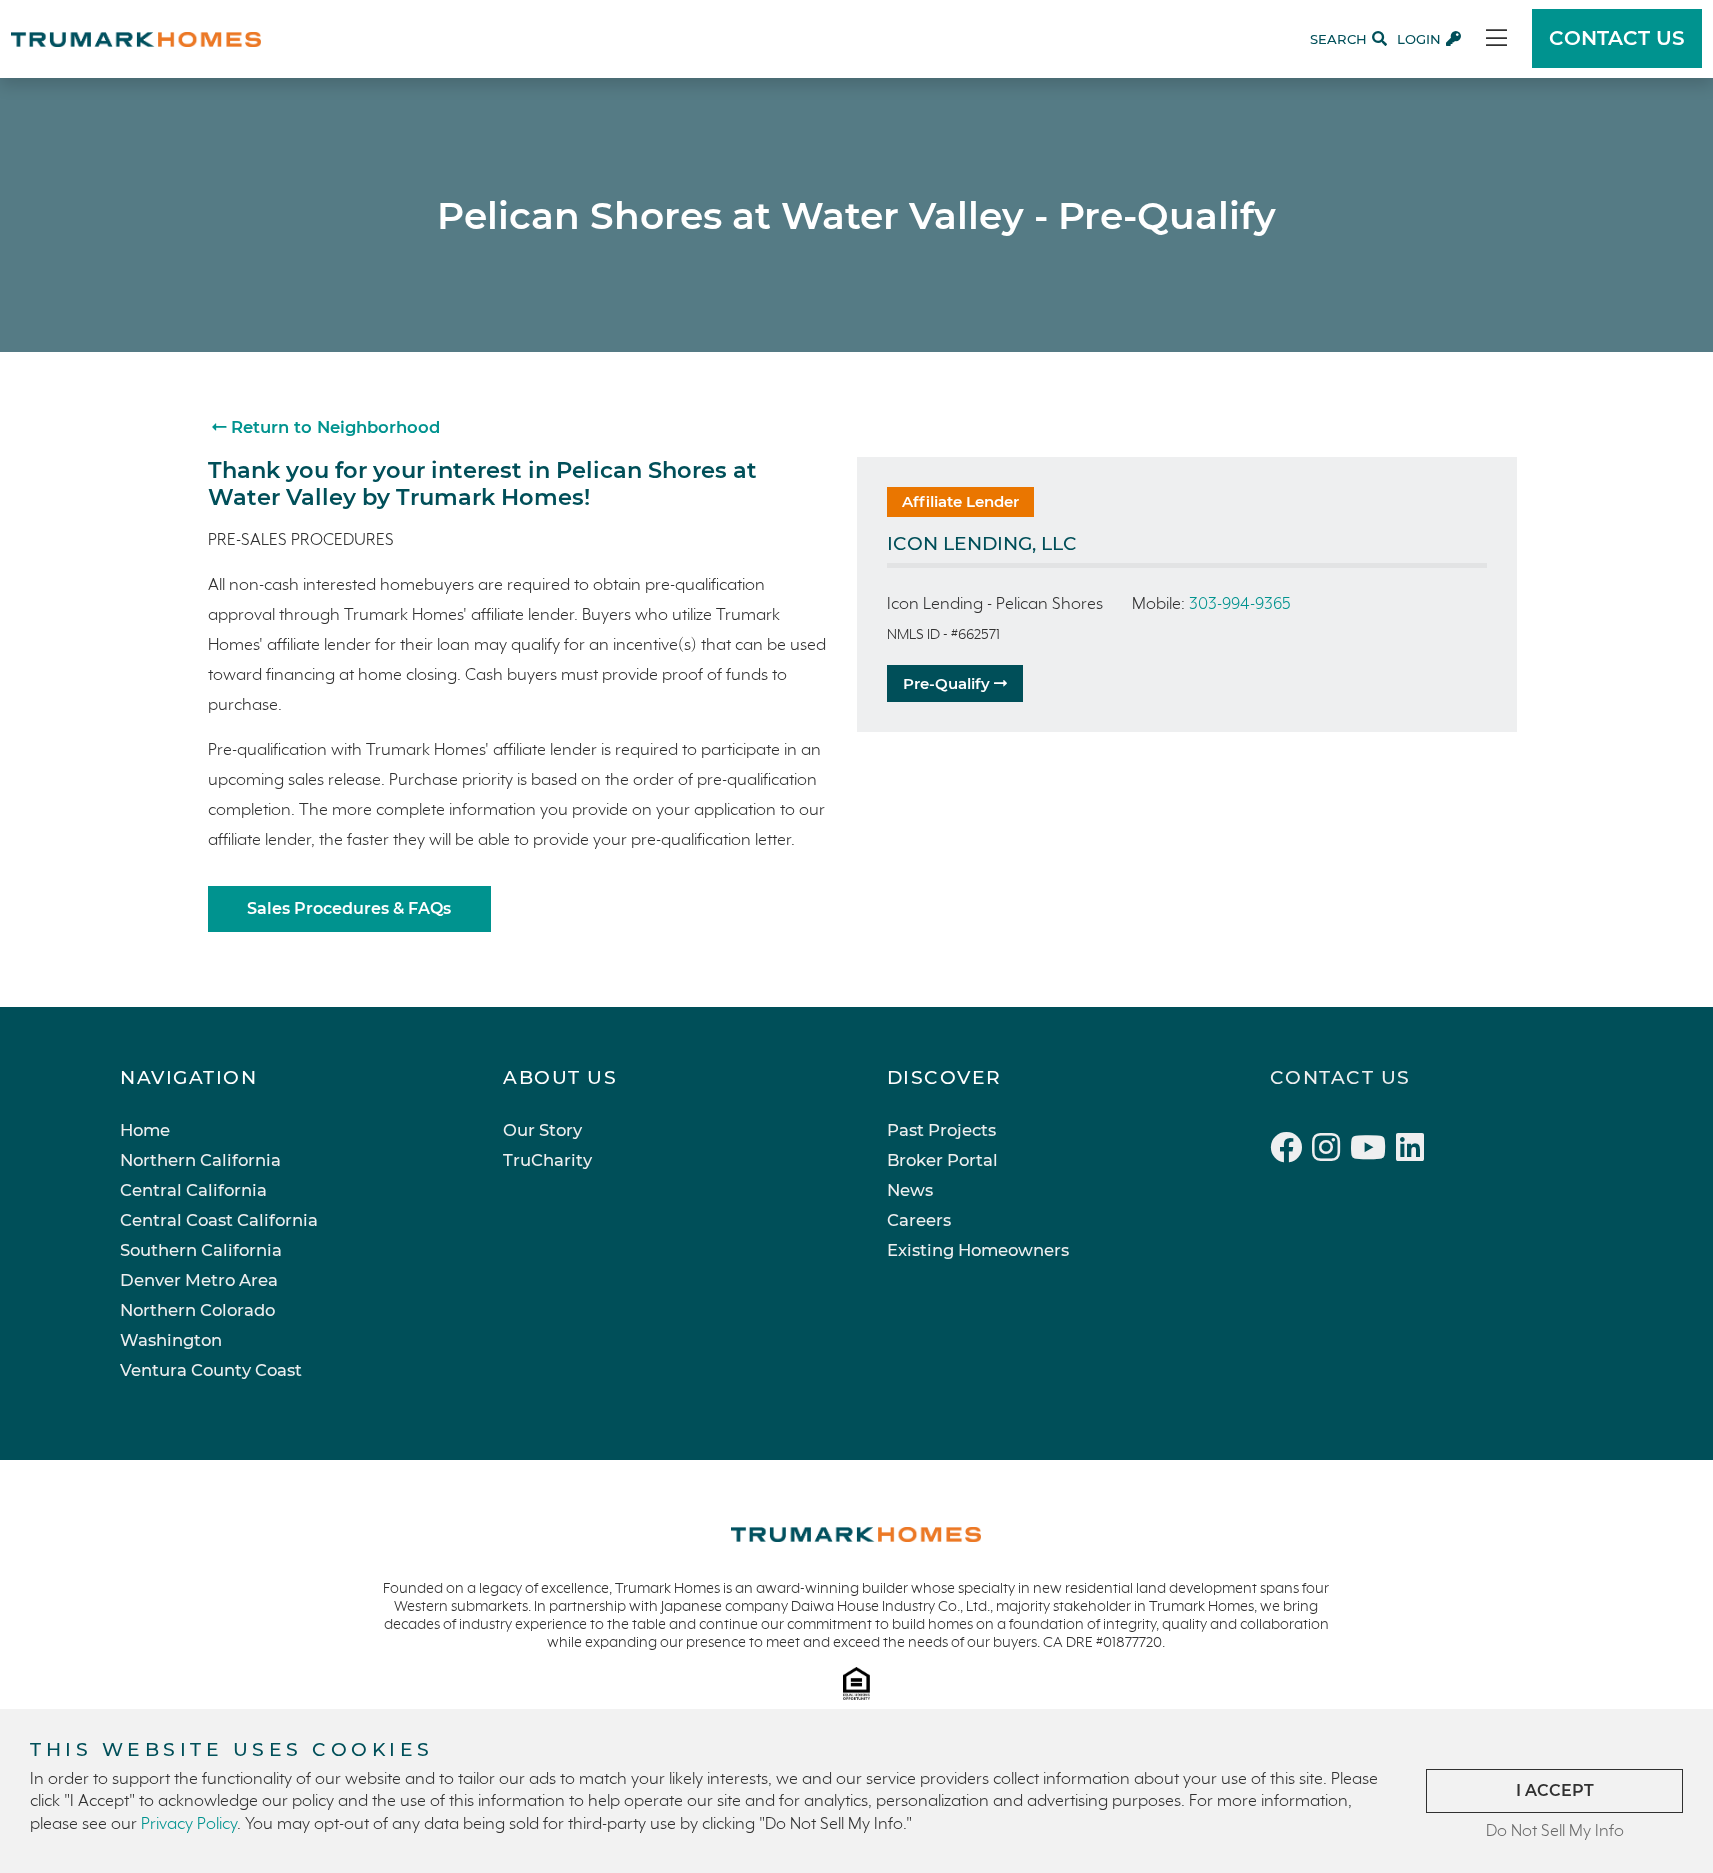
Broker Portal (942, 1160)
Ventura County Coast (211, 1370)
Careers (919, 1220)
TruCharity (547, 1160)
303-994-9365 (1240, 604)
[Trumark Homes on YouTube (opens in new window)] (1373, 1150)
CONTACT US (1617, 38)
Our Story (542, 1130)
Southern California (201, 1250)
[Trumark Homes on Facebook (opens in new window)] (1291, 1150)
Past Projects (941, 1130)
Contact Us (1340, 1077)
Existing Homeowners (978, 1250)
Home (145, 1130)
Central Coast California (219, 1220)
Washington (171, 1340)
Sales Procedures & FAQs (349, 908)
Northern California (200, 1160)
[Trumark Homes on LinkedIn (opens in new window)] (1412, 1150)
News (910, 1190)
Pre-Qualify (948, 683)
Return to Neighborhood (333, 427)
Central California (193, 1190)
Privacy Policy (189, 1824)
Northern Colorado (197, 1310)
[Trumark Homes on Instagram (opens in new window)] (1331, 1150)
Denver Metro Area (199, 1280)
